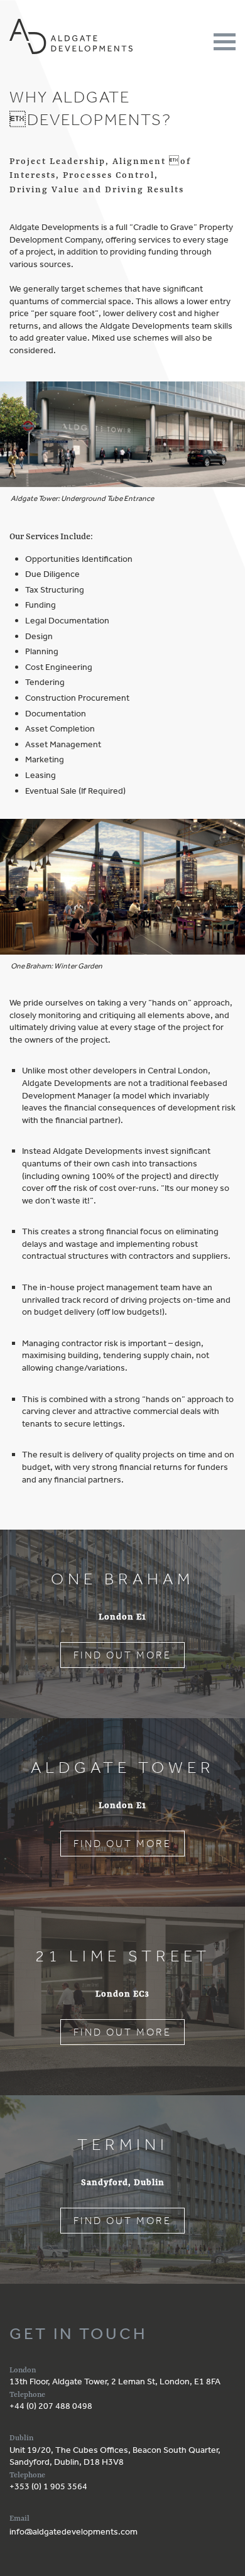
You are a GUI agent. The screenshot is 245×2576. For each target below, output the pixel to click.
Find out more (122, 1655)
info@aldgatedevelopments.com (73, 2531)
